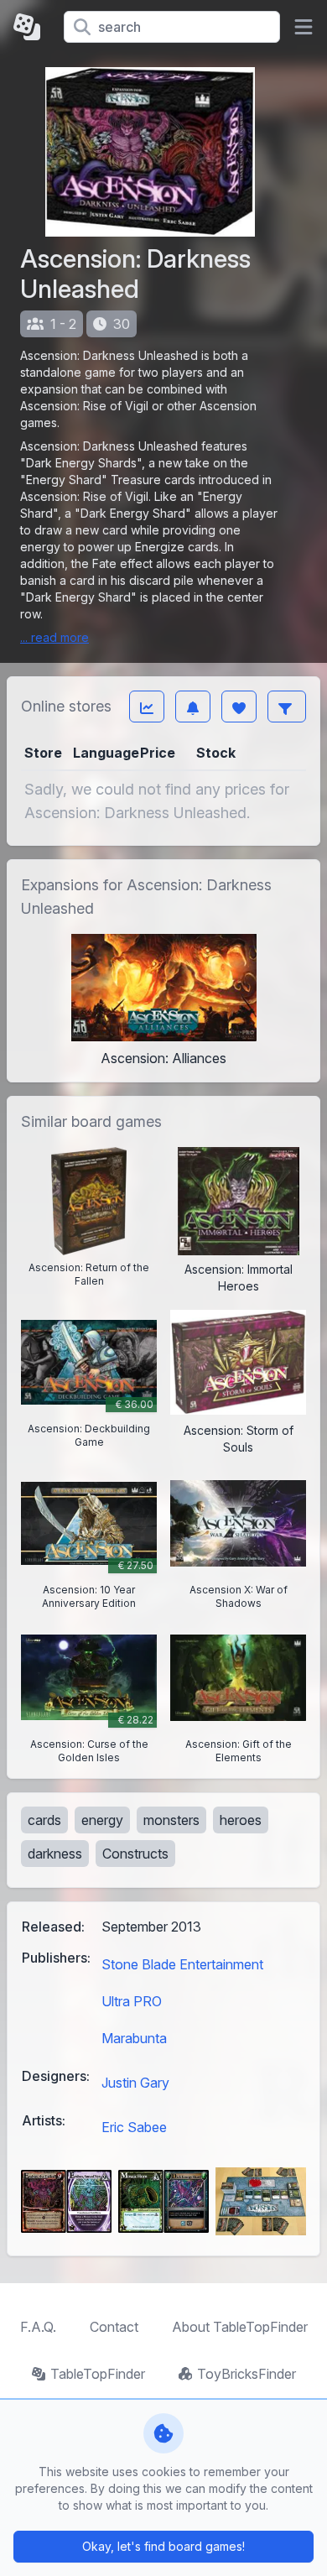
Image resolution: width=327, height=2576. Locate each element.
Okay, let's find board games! (163, 2546)
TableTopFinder (98, 2374)
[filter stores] (287, 707)
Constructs (135, 1854)
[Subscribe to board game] (193, 707)
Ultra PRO (132, 2001)
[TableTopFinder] (32, 27)
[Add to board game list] (239, 707)
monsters (171, 1820)
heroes (241, 1820)
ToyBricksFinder (247, 2374)
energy (102, 1820)
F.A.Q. (38, 2327)
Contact (114, 2327)
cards (44, 1820)
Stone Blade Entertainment (182, 1964)
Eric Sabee (134, 2127)
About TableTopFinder (240, 2327)
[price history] (147, 707)
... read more (54, 637)
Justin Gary (135, 2083)
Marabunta (134, 2038)
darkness (55, 1854)
